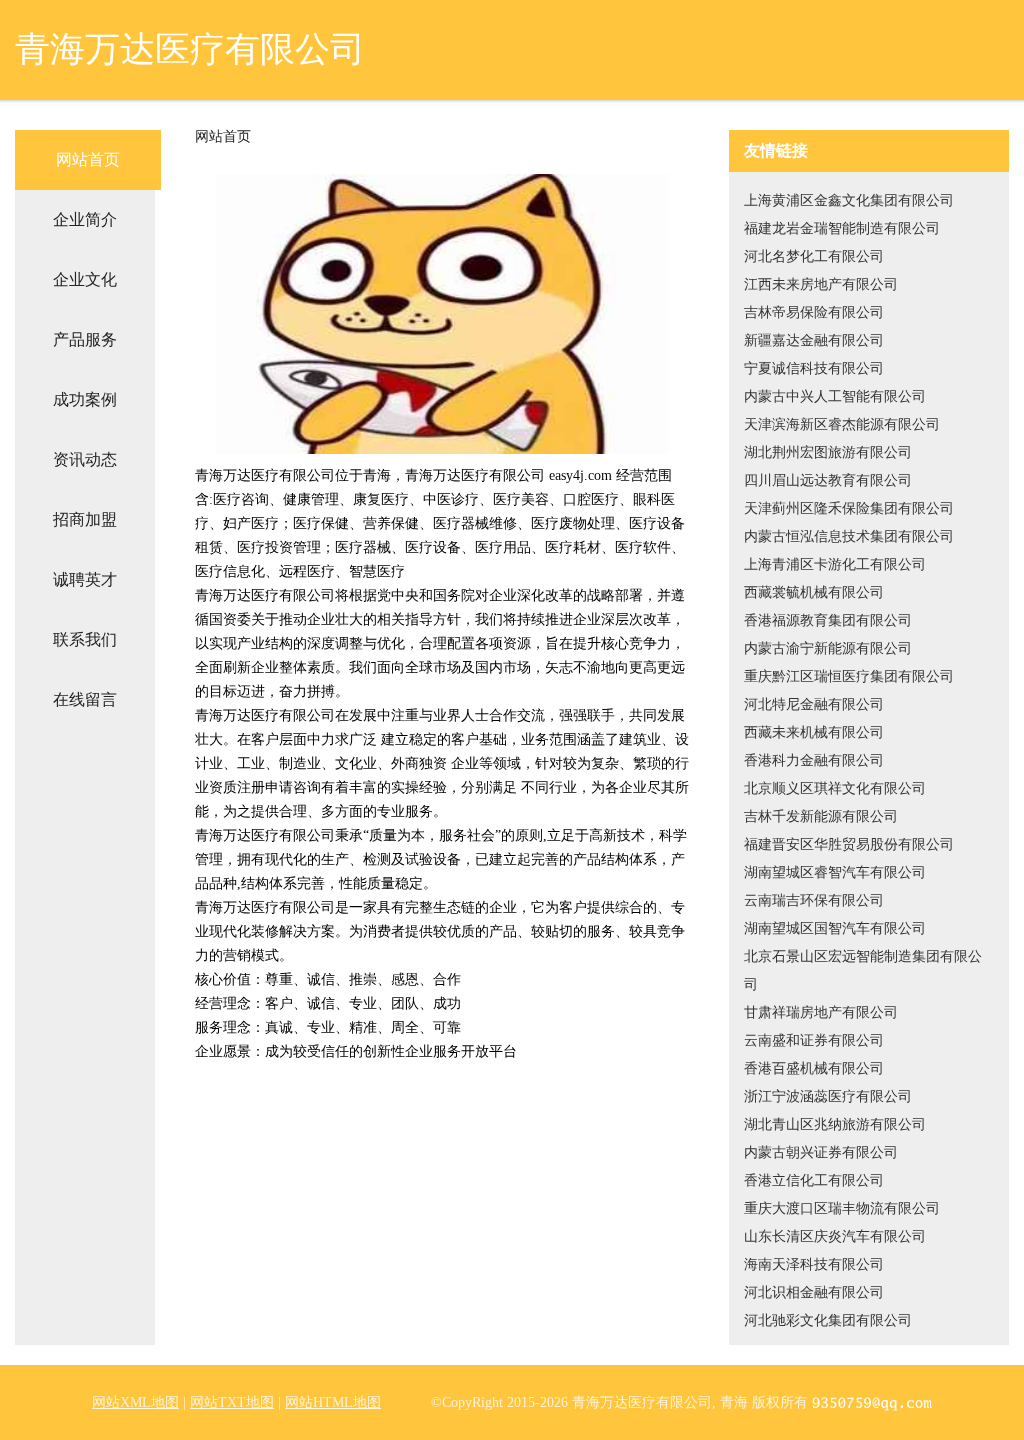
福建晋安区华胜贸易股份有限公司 (849, 844)
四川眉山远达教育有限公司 (828, 480)
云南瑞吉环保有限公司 (814, 900)
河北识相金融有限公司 (814, 1292)
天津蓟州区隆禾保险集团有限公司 (849, 508)
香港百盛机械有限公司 (814, 1068)
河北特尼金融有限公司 (814, 704)
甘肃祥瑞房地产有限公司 (821, 1012)
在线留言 (85, 699)
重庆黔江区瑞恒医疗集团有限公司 (849, 676)
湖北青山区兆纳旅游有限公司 (835, 1124)
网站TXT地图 (232, 1402)
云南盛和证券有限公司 (814, 1040)
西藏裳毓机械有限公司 (814, 592)
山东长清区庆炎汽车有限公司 (835, 1236)
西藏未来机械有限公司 (814, 732)
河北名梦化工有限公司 (814, 256)
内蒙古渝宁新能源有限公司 (828, 648)
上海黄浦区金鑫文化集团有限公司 (849, 200)
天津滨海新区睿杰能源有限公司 (842, 424)
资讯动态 (85, 459)
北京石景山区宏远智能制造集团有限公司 (863, 970)
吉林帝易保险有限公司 (814, 312)
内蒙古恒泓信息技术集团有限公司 (849, 536)
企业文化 (85, 279)
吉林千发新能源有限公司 (821, 816)
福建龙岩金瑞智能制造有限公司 (842, 228)
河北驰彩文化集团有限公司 (828, 1320)
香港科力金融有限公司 (814, 760)
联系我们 (85, 639)
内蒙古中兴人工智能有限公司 (835, 396)
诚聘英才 (85, 579)
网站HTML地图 (333, 1402)
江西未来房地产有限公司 (821, 284)
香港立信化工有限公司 (814, 1180)
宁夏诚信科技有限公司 (814, 368)
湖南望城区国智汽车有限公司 (835, 928)
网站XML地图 (135, 1402)
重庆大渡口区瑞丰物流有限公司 (842, 1208)
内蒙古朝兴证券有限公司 (821, 1152)
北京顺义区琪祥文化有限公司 (835, 788)
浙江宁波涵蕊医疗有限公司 (828, 1096)
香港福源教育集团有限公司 (828, 620)
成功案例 (85, 399)
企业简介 (85, 219)
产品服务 (85, 339)
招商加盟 (85, 519)
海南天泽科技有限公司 (814, 1264)
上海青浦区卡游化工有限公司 (835, 564)
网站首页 (88, 159)
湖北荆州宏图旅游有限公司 (828, 452)
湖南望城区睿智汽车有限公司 (835, 872)
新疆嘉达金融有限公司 (814, 340)
